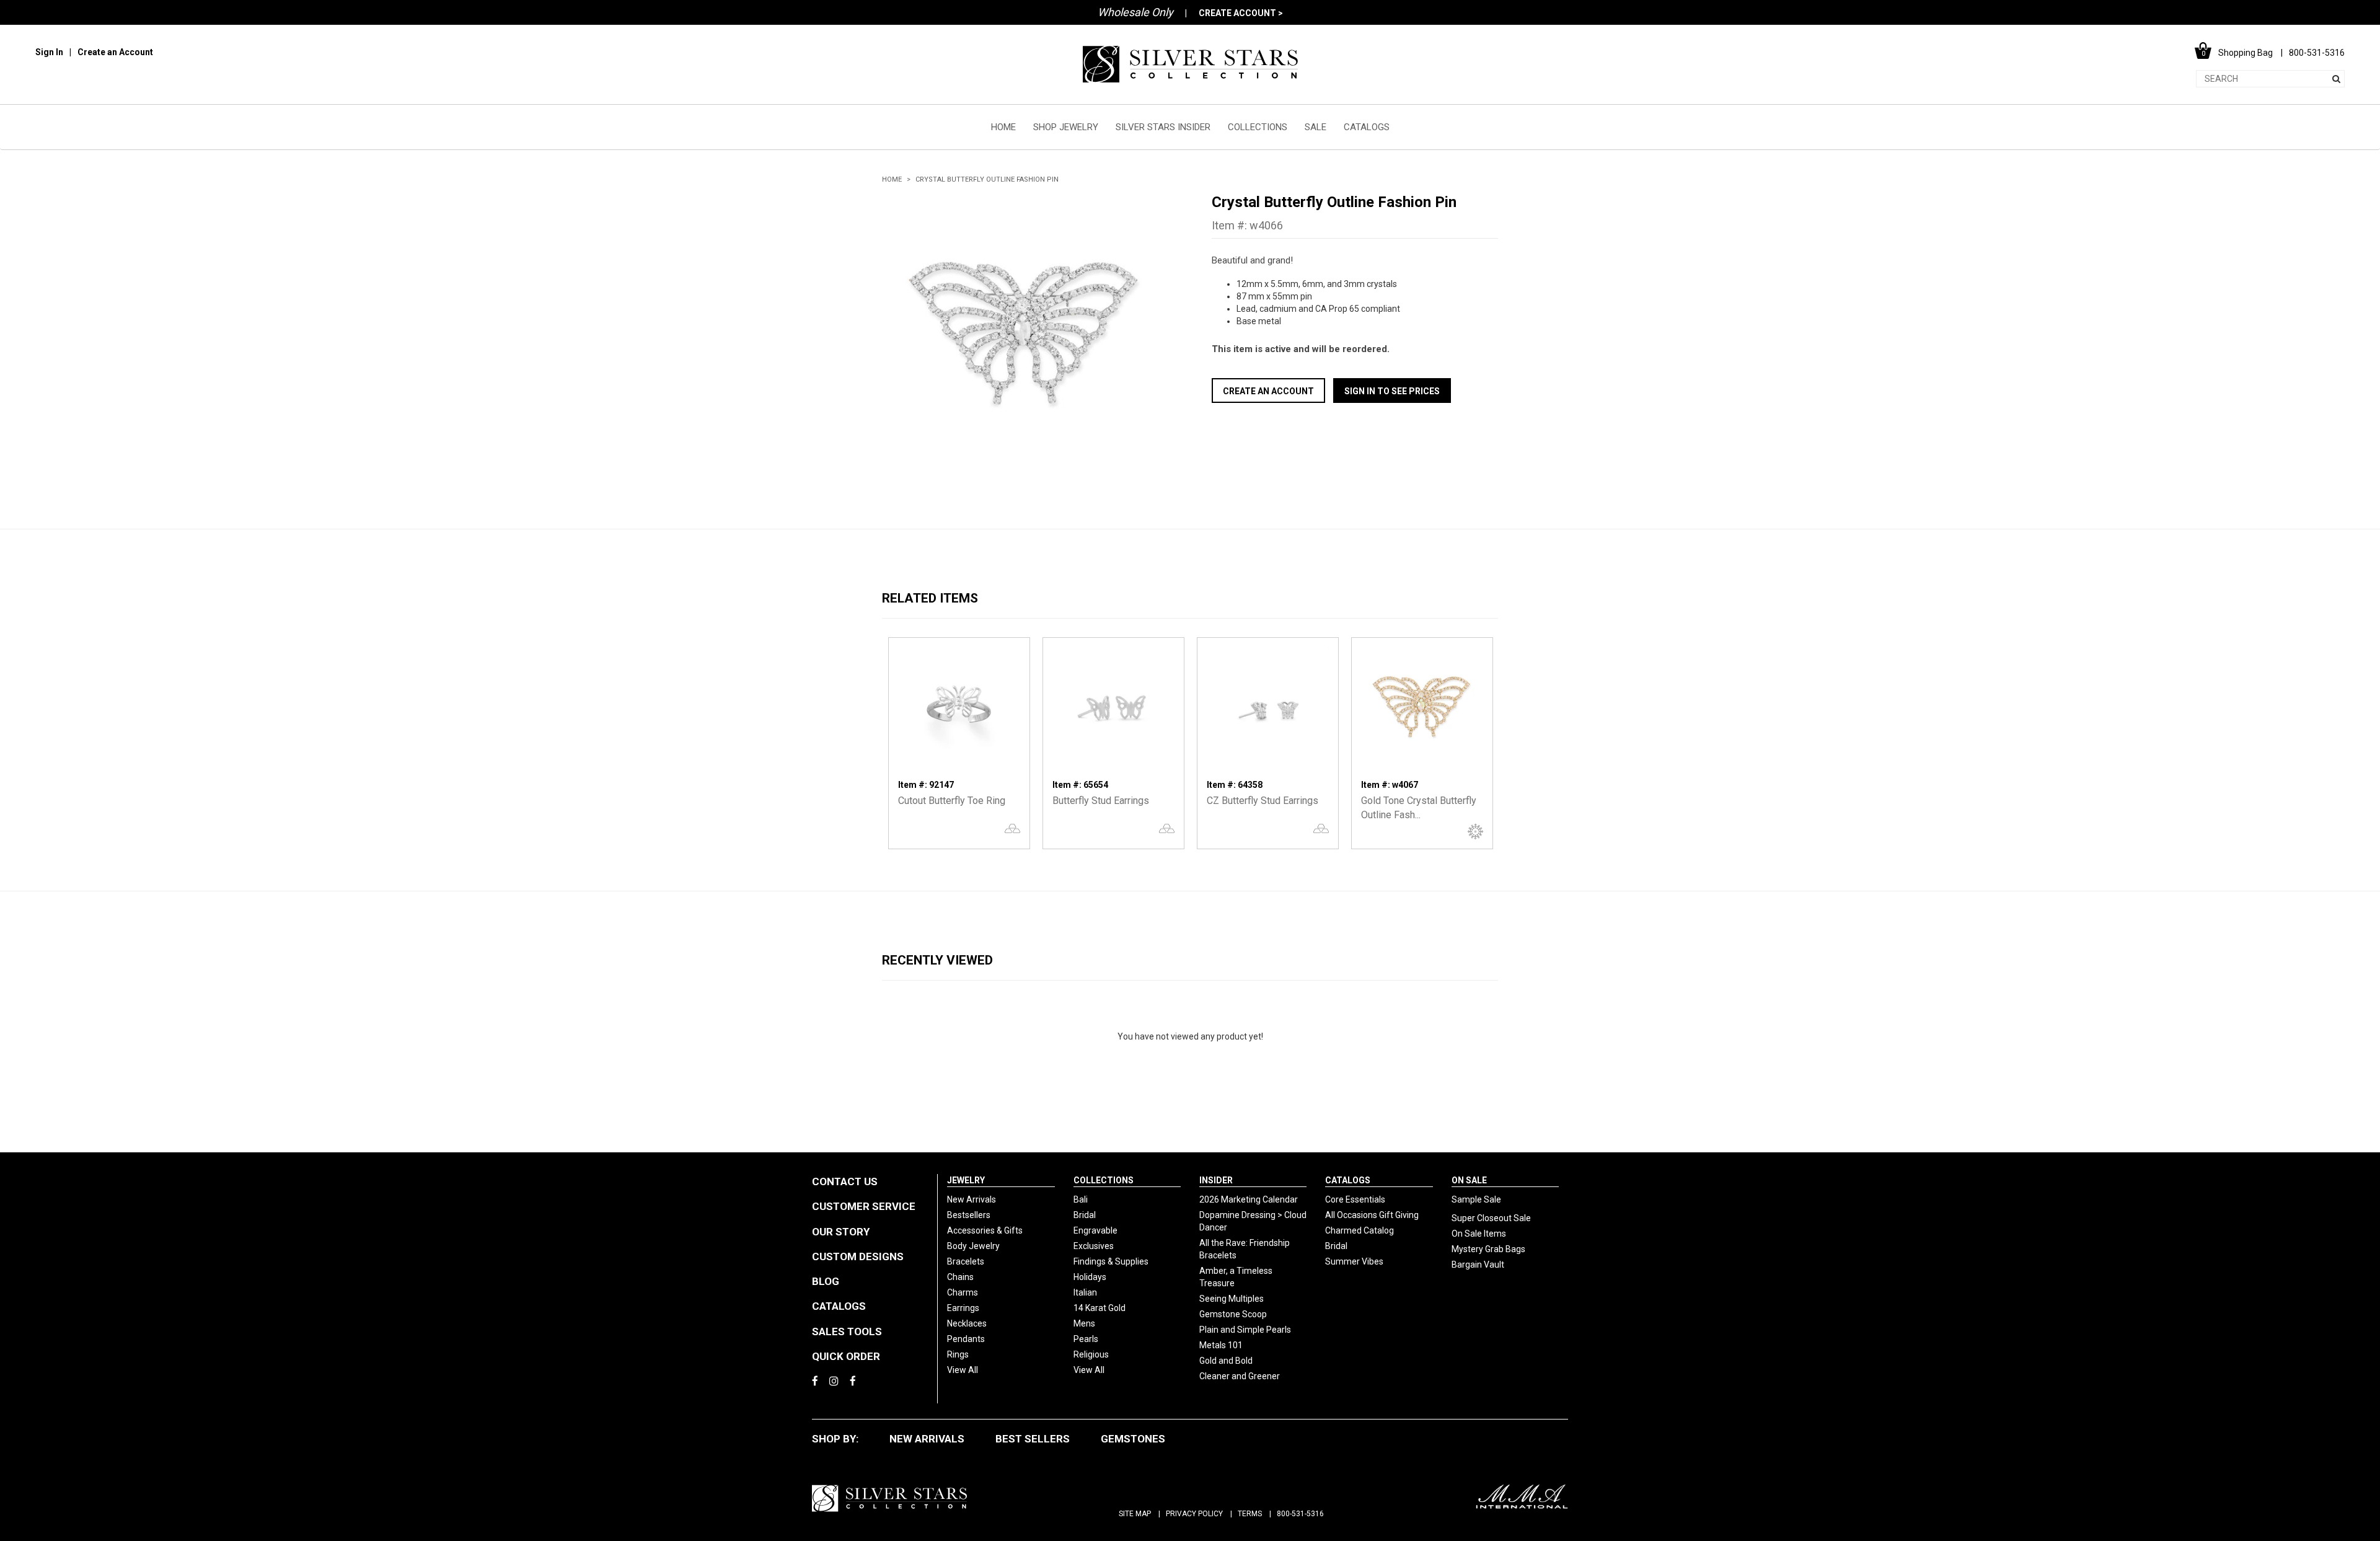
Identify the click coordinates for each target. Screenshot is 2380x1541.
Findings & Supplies (1111, 1261)
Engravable (1095, 1230)
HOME (1003, 127)
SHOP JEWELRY (1066, 127)
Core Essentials (1355, 1199)
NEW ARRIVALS (927, 1439)
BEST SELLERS (1033, 1439)
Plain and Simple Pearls (1245, 1330)
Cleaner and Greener (1240, 1376)
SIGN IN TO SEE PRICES (1392, 391)
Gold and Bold (1226, 1361)
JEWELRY (966, 1180)
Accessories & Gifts (985, 1230)
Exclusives (1094, 1246)
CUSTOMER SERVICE (864, 1206)
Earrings (963, 1308)
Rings (958, 1354)
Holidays (1090, 1277)
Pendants (966, 1339)
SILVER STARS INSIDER (1163, 127)
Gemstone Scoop (1233, 1314)
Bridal (1085, 1215)
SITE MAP (1135, 1514)
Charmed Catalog (1360, 1230)
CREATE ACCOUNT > (1241, 13)
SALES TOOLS (847, 1331)
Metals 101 (1221, 1345)
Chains (960, 1277)
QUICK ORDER (846, 1356)
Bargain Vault (1478, 1265)
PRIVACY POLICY (1194, 1514)
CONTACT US (845, 1181)
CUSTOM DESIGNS (858, 1256)
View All (963, 1370)
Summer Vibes (1354, 1261)
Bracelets (966, 1261)
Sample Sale (1476, 1199)
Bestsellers (969, 1215)
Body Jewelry (973, 1246)
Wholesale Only (1135, 12)
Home (892, 179)
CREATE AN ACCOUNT (1268, 391)
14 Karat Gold (1100, 1308)
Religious (1091, 1354)
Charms (963, 1292)
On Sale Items (1479, 1234)
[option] (1025, 336)
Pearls (1086, 1339)
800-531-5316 (1300, 1514)
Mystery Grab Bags (1488, 1249)
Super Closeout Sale (1491, 1218)
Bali (1081, 1199)
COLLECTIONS (1258, 127)
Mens (1084, 1323)
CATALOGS (1367, 127)
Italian (1085, 1292)
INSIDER (1216, 1180)
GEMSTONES (1133, 1439)
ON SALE (1469, 1180)
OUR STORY (841, 1232)
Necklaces (967, 1323)
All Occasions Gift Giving (1372, 1215)
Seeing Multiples (1232, 1299)
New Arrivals (972, 1199)
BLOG (826, 1281)
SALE (1316, 127)
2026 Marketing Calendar (1249, 1199)
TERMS (1250, 1514)
